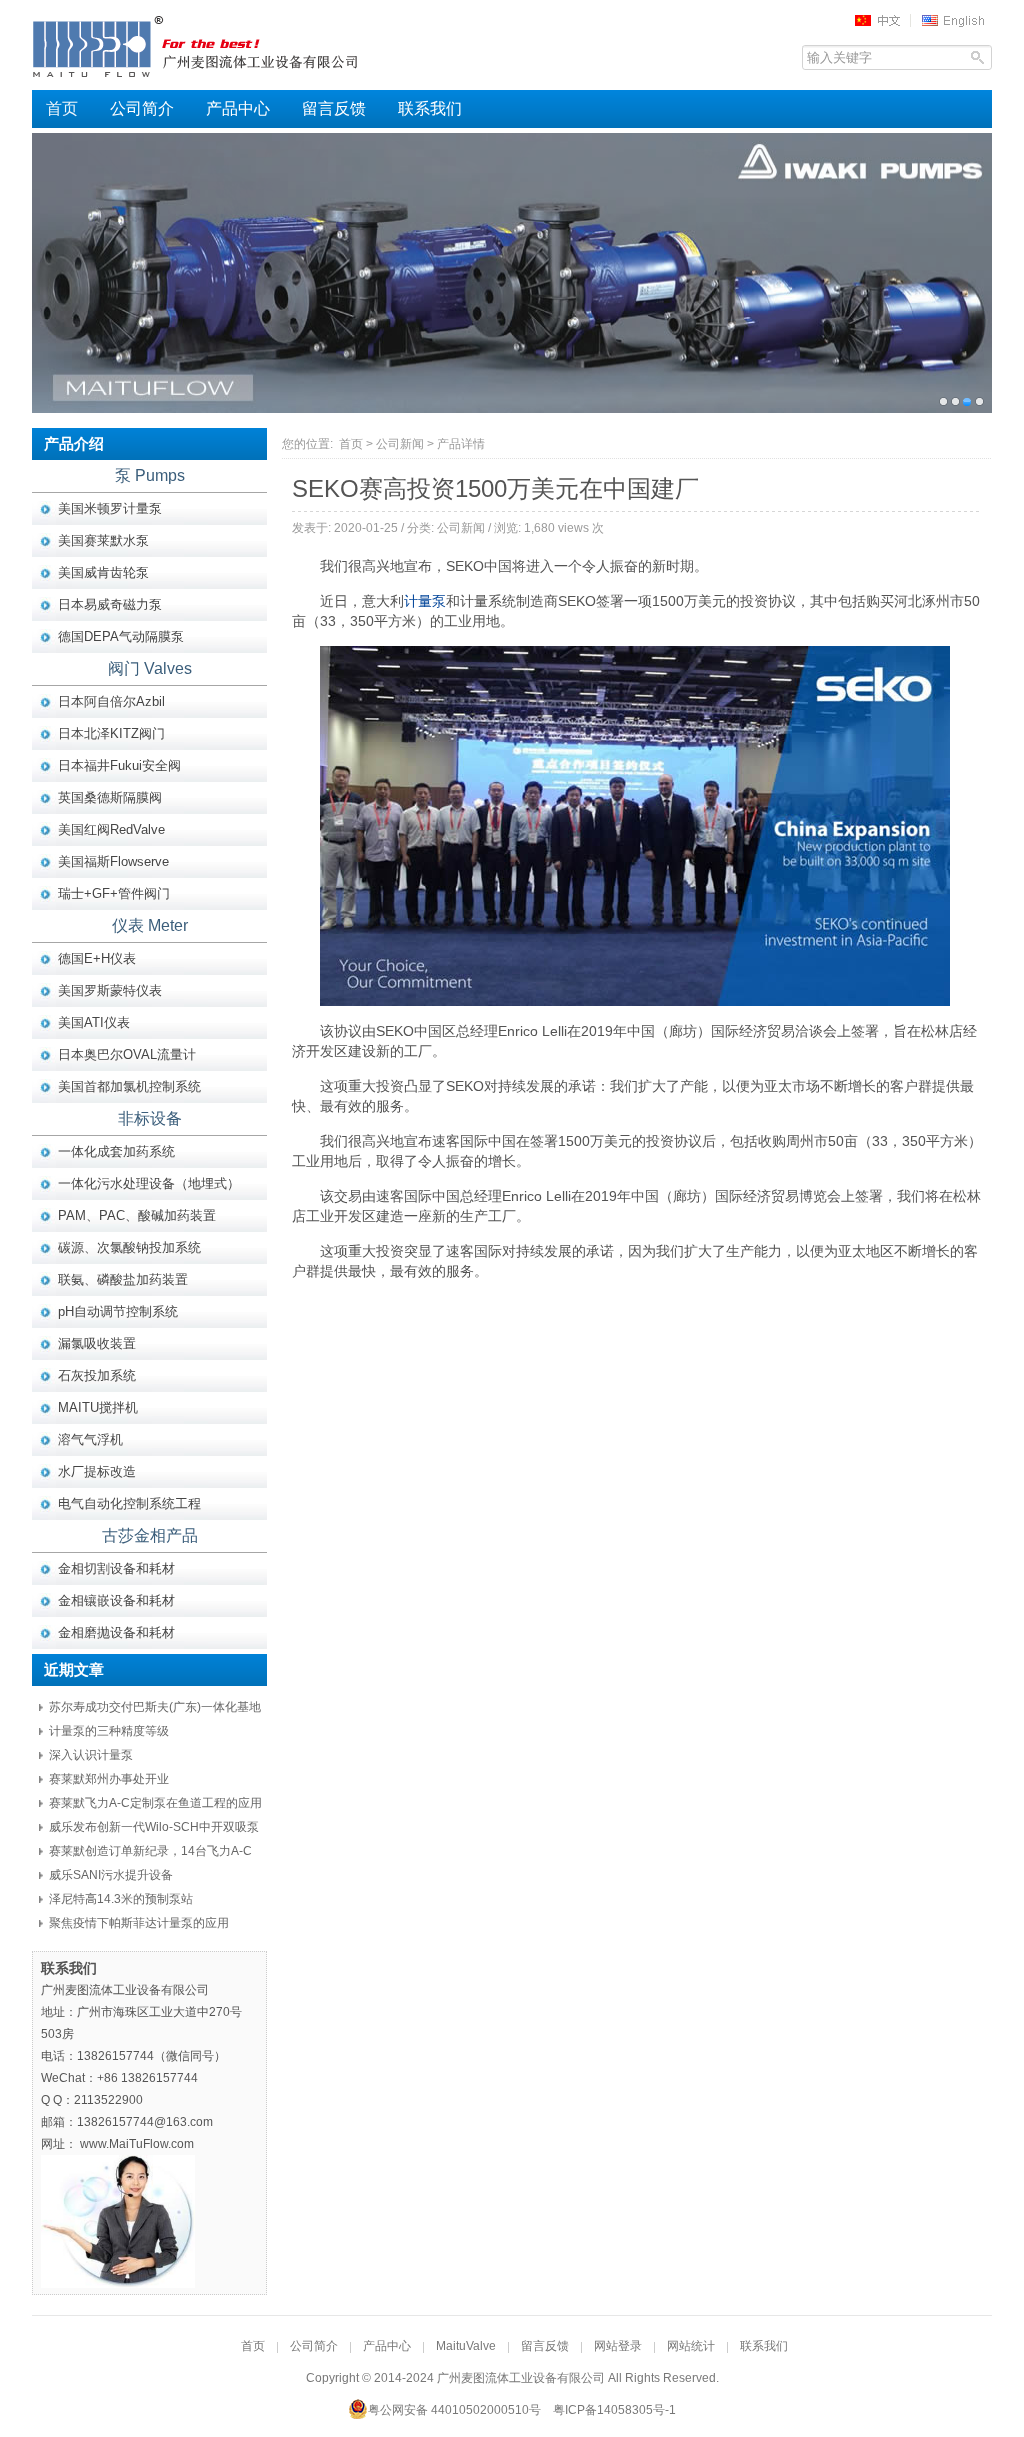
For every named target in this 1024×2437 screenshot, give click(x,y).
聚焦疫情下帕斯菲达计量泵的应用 (139, 1923)
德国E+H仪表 (97, 958)
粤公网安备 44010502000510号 (454, 2410)
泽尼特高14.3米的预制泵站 (121, 1899)
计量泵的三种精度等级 (109, 1731)
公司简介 (142, 108)
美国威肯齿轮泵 (103, 572)
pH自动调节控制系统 (118, 1311)
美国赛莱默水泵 (103, 540)
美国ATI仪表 (94, 1022)
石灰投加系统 (97, 1375)
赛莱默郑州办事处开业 (109, 1779)
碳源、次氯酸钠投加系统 (129, 1247)
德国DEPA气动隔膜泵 (121, 636)
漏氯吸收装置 (97, 1343)
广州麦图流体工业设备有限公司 (232, 45)
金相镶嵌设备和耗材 (116, 1600)
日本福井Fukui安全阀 (119, 765)
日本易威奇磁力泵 (110, 604)
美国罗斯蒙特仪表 (110, 990)
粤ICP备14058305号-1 (614, 2410)
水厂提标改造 (97, 1471)
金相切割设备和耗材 (116, 1568)
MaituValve (466, 2346)
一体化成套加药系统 (116, 1151)
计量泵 (425, 601)
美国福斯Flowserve (113, 861)
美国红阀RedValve (111, 829)
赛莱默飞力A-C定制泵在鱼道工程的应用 (155, 1803)
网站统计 (691, 2346)
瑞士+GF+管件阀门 (114, 893)
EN (956, 20)
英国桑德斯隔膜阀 (110, 797)
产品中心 (238, 108)
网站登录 (618, 2346)
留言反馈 (334, 108)
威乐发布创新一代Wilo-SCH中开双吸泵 (154, 1827)
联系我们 (430, 108)
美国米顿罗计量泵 (110, 508)
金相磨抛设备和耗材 (116, 1632)
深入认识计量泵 (91, 1755)
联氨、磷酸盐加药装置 (123, 1279)
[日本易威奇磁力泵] (512, 273)
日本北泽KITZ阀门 (111, 733)
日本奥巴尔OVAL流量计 (127, 1054)
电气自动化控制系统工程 (129, 1503)
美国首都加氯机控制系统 (129, 1086)
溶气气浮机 (90, 1439)
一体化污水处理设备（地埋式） (149, 1183)
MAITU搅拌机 (98, 1407)
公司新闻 (400, 444)
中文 (884, 20)
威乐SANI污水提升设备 (111, 1875)
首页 (62, 108)
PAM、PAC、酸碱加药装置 (137, 1215)
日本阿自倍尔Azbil (111, 701)
